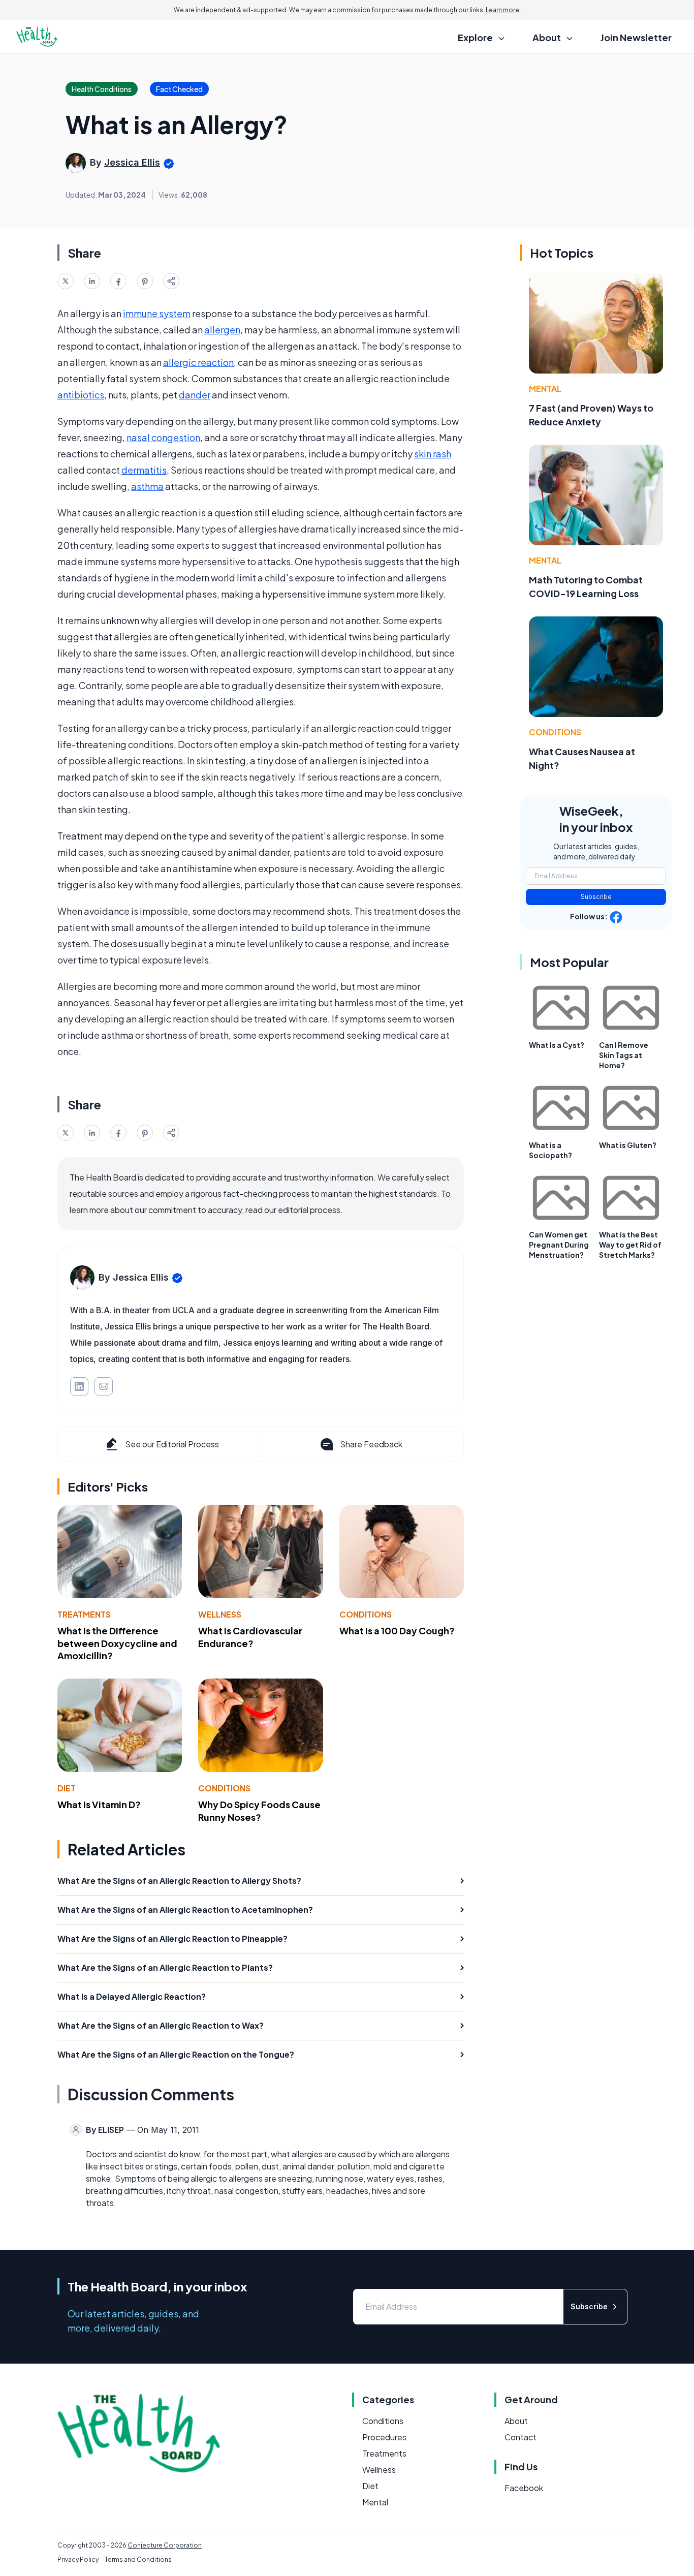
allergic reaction (198, 362)
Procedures (384, 2437)
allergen (222, 330)
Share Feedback (371, 1444)
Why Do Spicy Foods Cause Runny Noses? (259, 1811)
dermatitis (144, 470)
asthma (147, 486)
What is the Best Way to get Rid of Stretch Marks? (630, 1245)
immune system (157, 313)
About (516, 2421)
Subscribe (596, 897)
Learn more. (503, 10)
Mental (545, 389)
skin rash (433, 454)
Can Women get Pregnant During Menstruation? (559, 1245)
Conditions (366, 1614)
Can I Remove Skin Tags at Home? (624, 1055)
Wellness (220, 1614)
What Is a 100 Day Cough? (397, 1631)
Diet (67, 1788)
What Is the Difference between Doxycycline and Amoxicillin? (117, 1643)
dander (195, 395)
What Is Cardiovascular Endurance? (250, 1637)
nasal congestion (163, 437)
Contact (520, 2437)
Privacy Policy (78, 2559)
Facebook (524, 2488)
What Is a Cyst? (557, 1045)
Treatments (84, 1614)
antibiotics (81, 395)
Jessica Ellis (132, 162)
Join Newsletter (636, 37)
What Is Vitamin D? (99, 1804)
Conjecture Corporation (165, 2545)
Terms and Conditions (138, 2559)
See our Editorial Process (172, 1444)
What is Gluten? (628, 1145)
